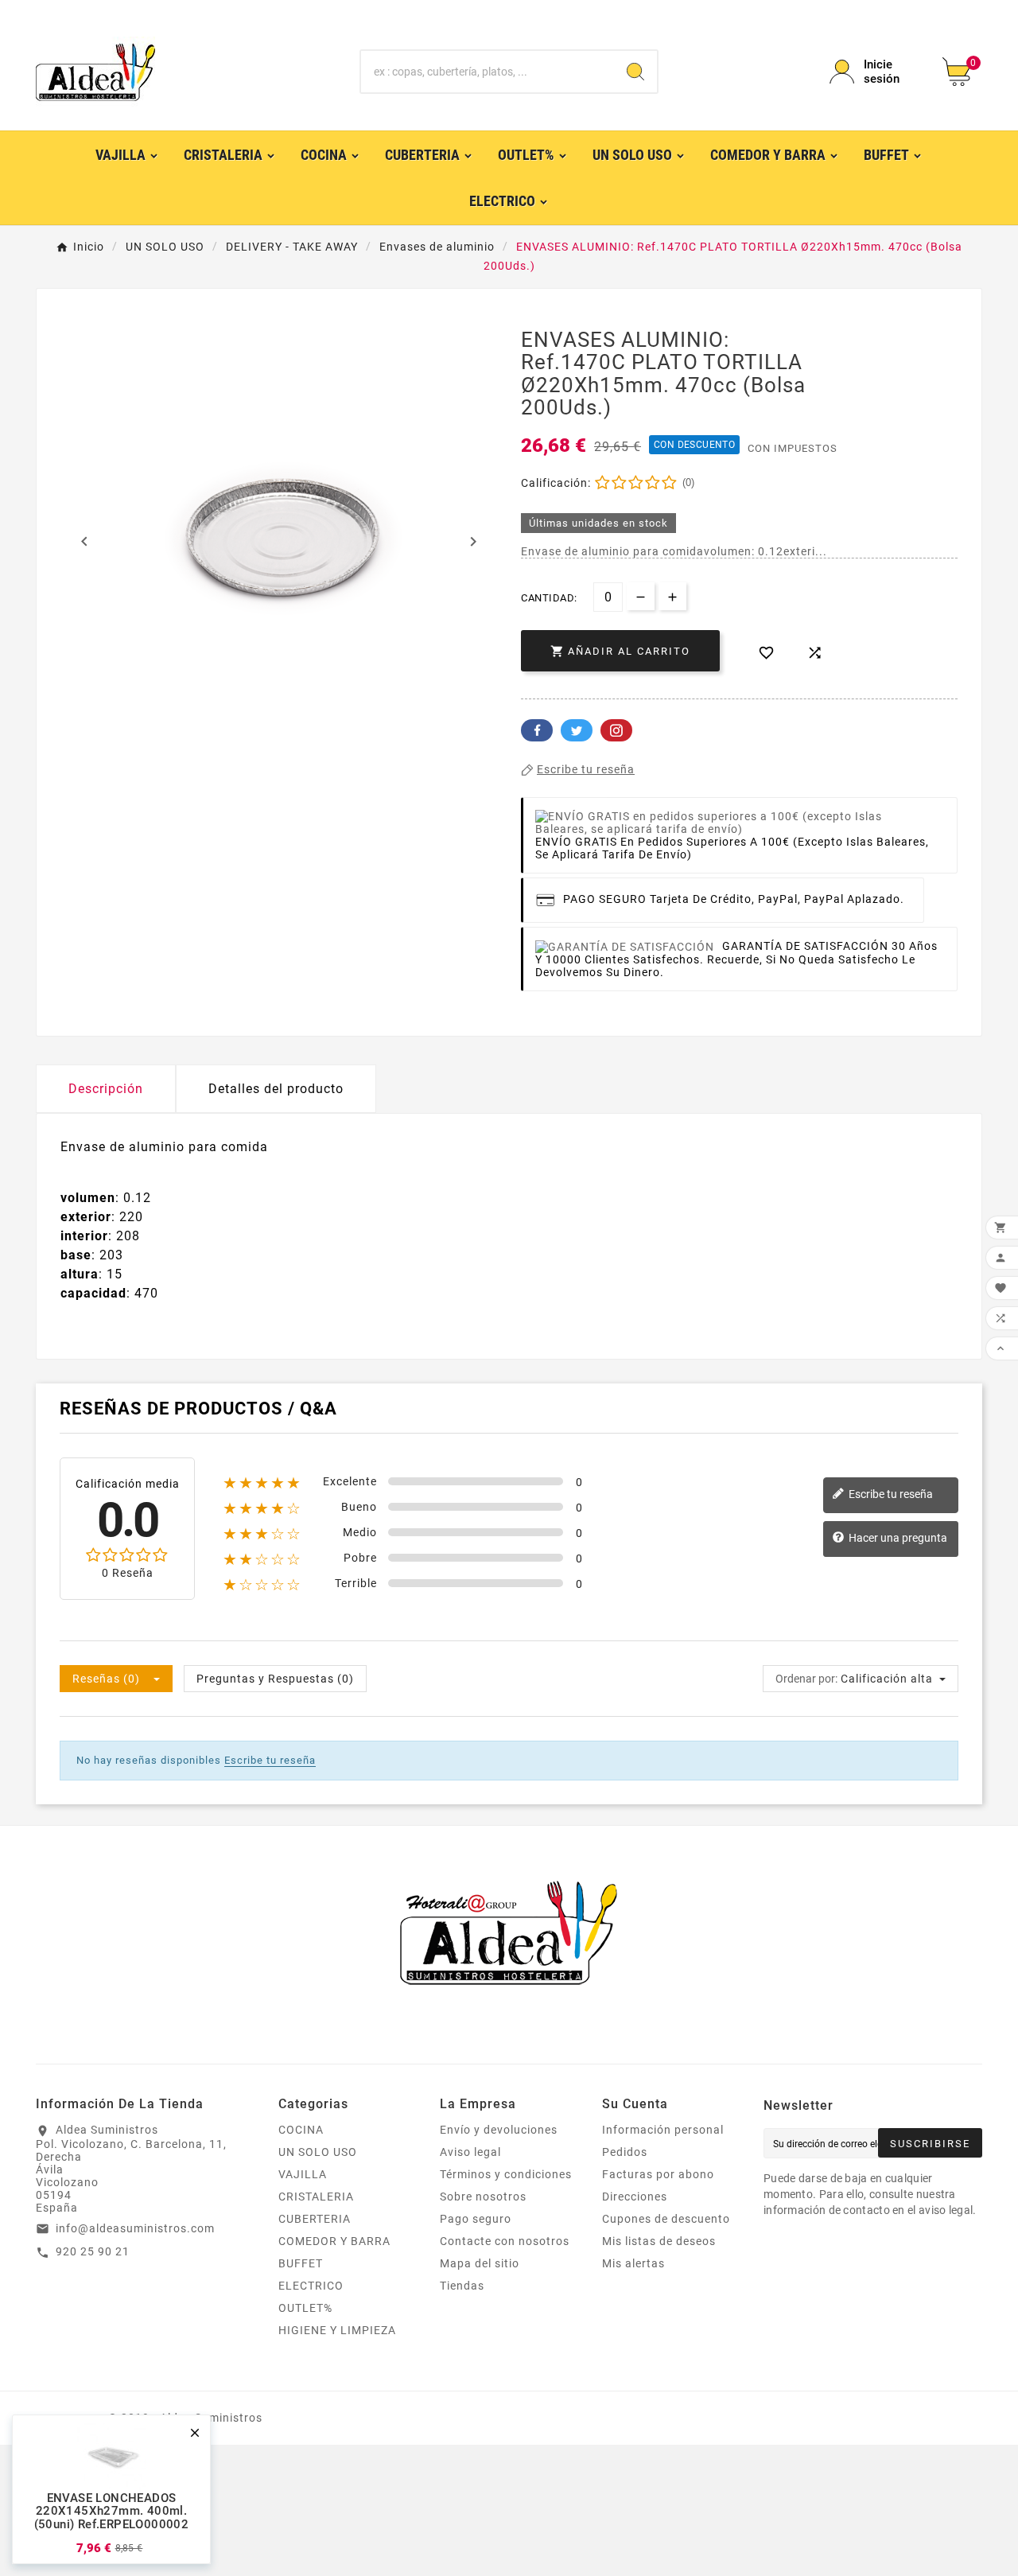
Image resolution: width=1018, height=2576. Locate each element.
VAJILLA (303, 2174)
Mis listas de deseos (659, 2241)
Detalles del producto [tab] (276, 1089)
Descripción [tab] (106, 1089)
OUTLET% (305, 2308)
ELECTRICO (311, 2286)
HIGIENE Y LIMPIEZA (337, 2330)
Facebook (537, 730)
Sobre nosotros (483, 2197)
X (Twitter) (577, 730)
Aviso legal (470, 2152)
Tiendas (462, 2286)
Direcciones (635, 2197)
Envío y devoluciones (499, 2130)
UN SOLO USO (318, 2152)
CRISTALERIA (316, 2197)
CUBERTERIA (315, 2219)
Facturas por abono (658, 2174)
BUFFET (301, 2263)
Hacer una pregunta (897, 1538)
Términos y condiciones (506, 2174)
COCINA (301, 2130)
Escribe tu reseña (890, 1494)
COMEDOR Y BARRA (334, 2241)
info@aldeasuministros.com (135, 2228)
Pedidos (625, 2152)
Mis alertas (633, 2263)
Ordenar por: (806, 1679)
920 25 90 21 (93, 2251)
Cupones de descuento (666, 2219)
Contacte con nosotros (505, 2241)
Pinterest (616, 730)
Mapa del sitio (480, 2263)
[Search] (635, 72)
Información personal (663, 2130)
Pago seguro (476, 2219)
